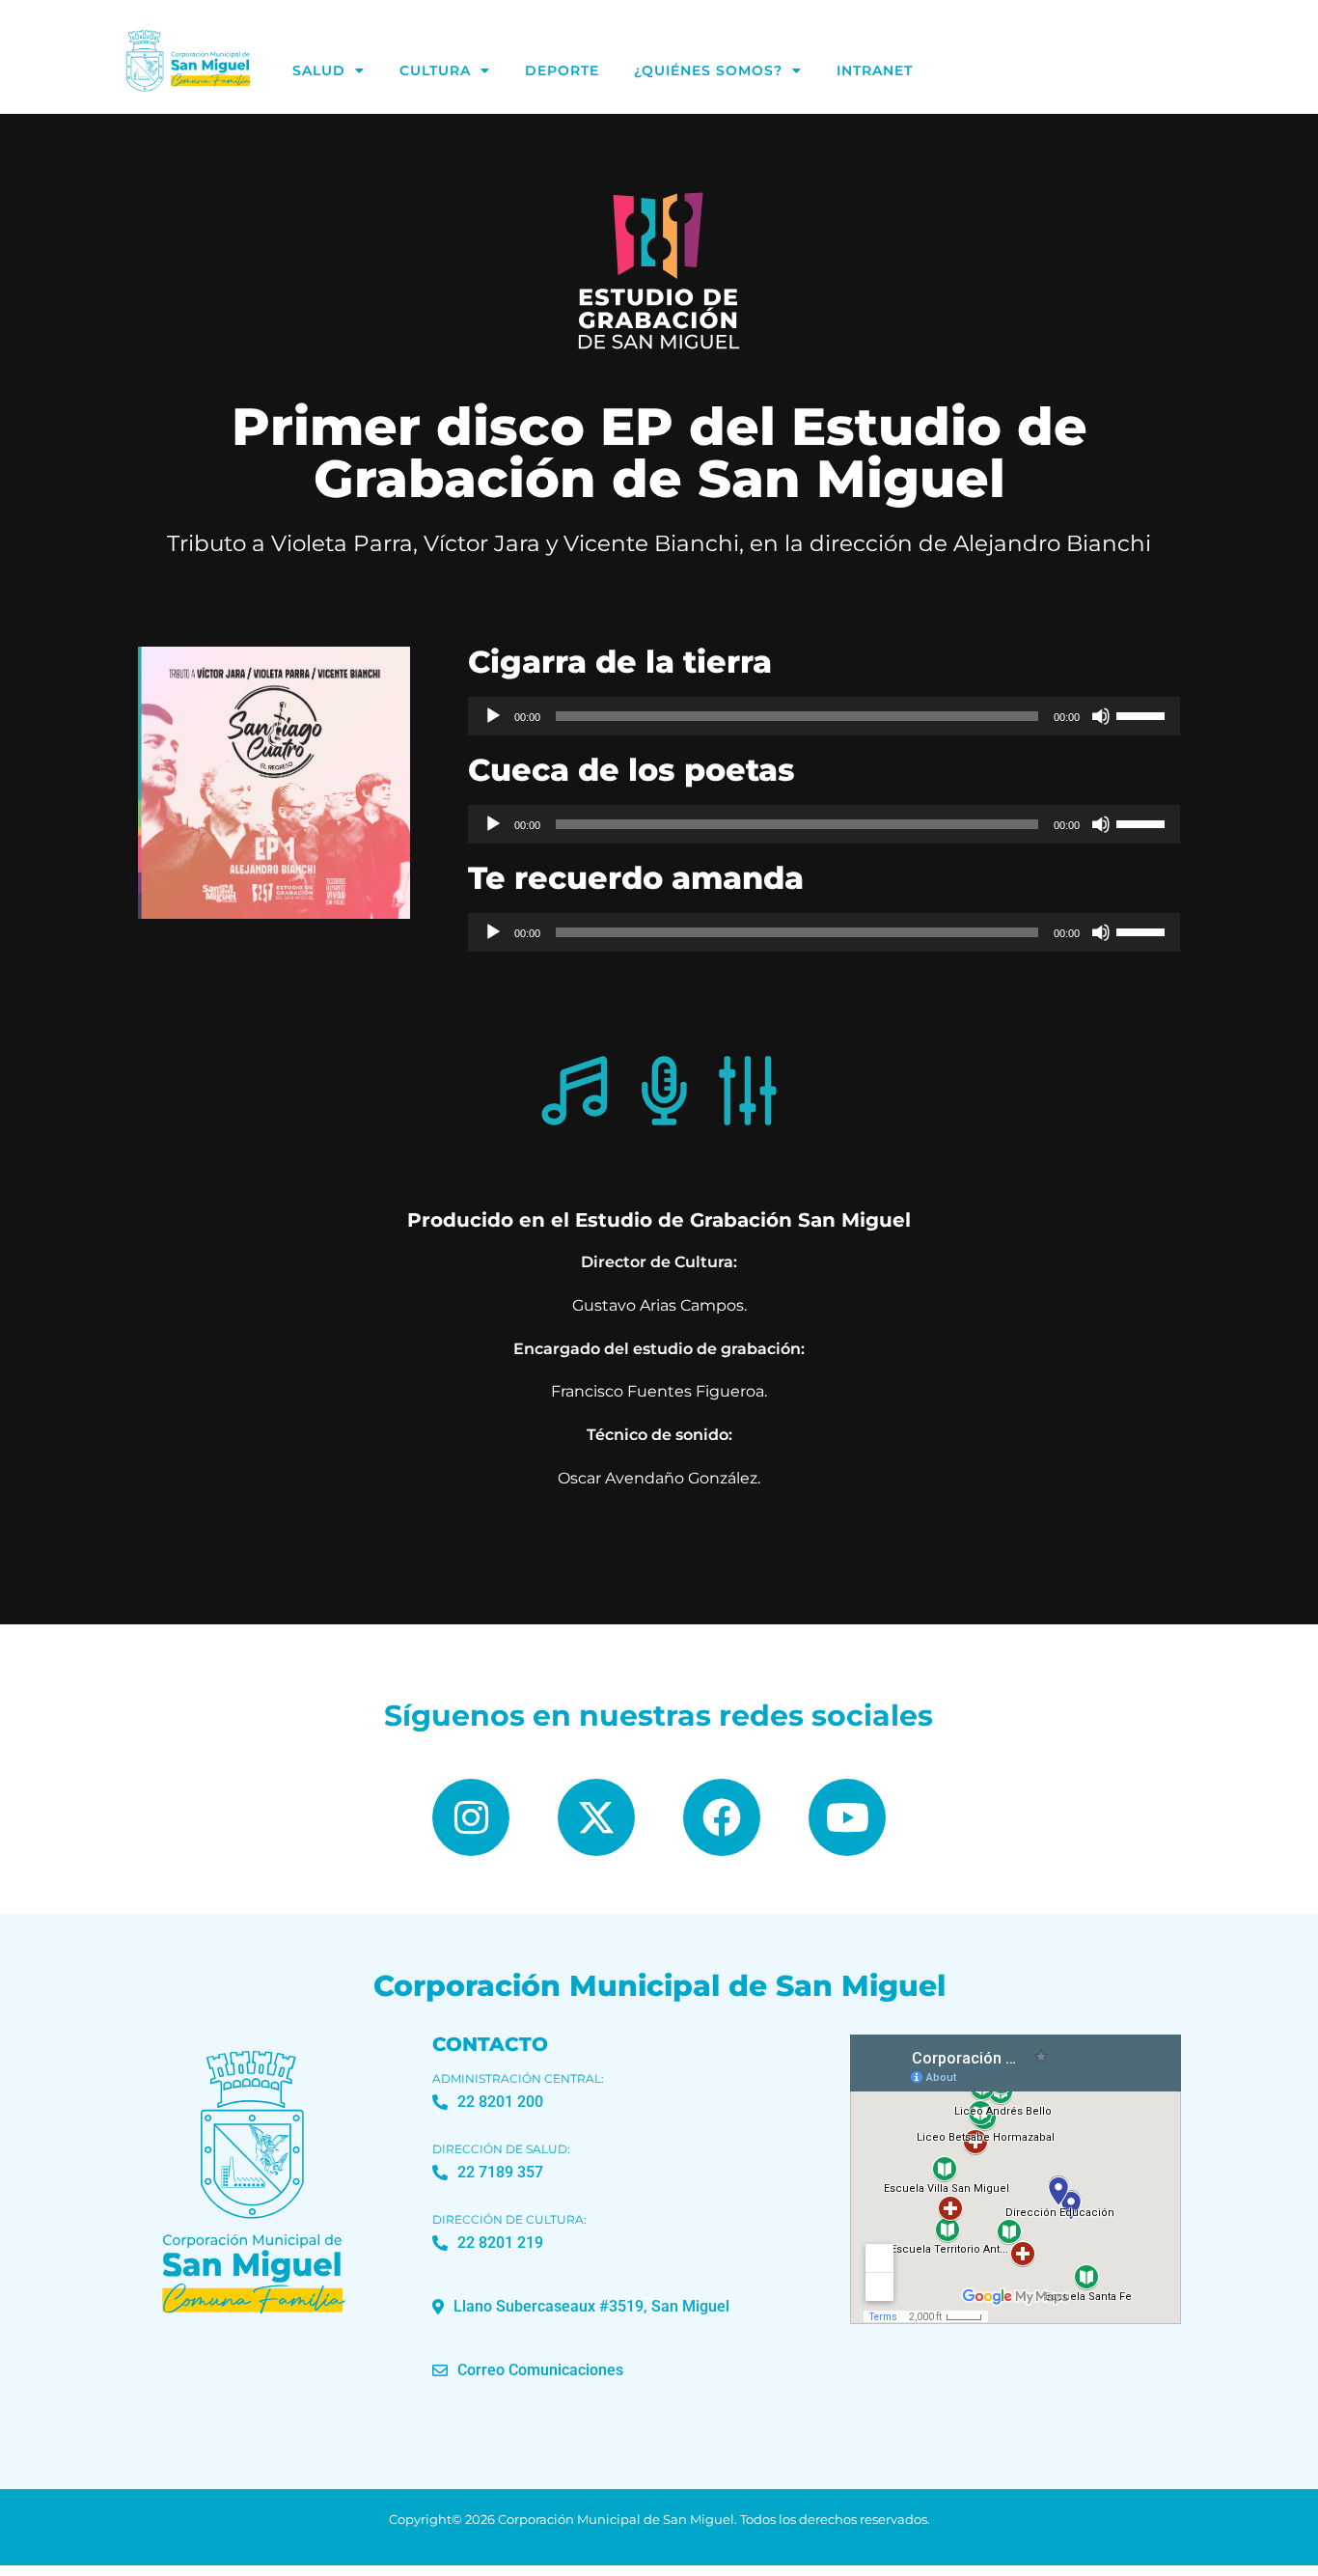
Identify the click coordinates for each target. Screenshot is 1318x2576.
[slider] (1143, 714)
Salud (319, 70)
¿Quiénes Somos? (708, 70)
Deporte (562, 70)
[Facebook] (722, 1817)
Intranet (875, 70)
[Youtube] (847, 1817)
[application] (824, 716)
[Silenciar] (1101, 716)
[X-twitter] (596, 1817)
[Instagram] (471, 1817)
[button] (581, 2307)
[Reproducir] (493, 716)
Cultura (435, 70)
